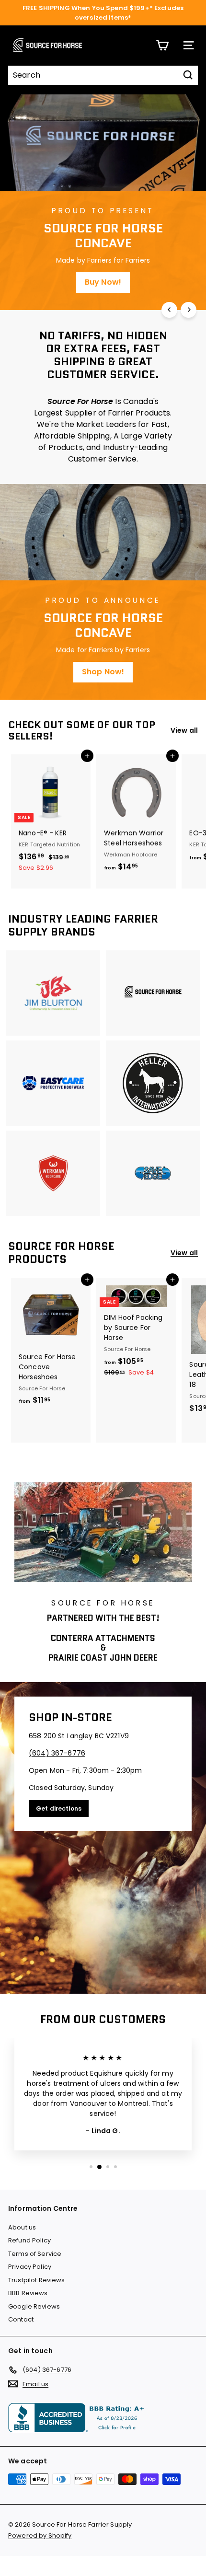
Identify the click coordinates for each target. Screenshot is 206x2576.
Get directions (59, 1808)
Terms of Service (35, 2254)
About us (22, 2227)
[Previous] (169, 310)
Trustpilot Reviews (37, 2280)
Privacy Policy (30, 2267)
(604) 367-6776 (57, 1753)
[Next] (189, 310)
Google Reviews (34, 2306)
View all (184, 730)
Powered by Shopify (40, 2536)
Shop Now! (103, 672)
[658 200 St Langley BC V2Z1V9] (103, 1838)
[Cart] (162, 45)
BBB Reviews (28, 2293)
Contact (21, 2319)
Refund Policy (29, 2240)
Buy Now (103, 282)
